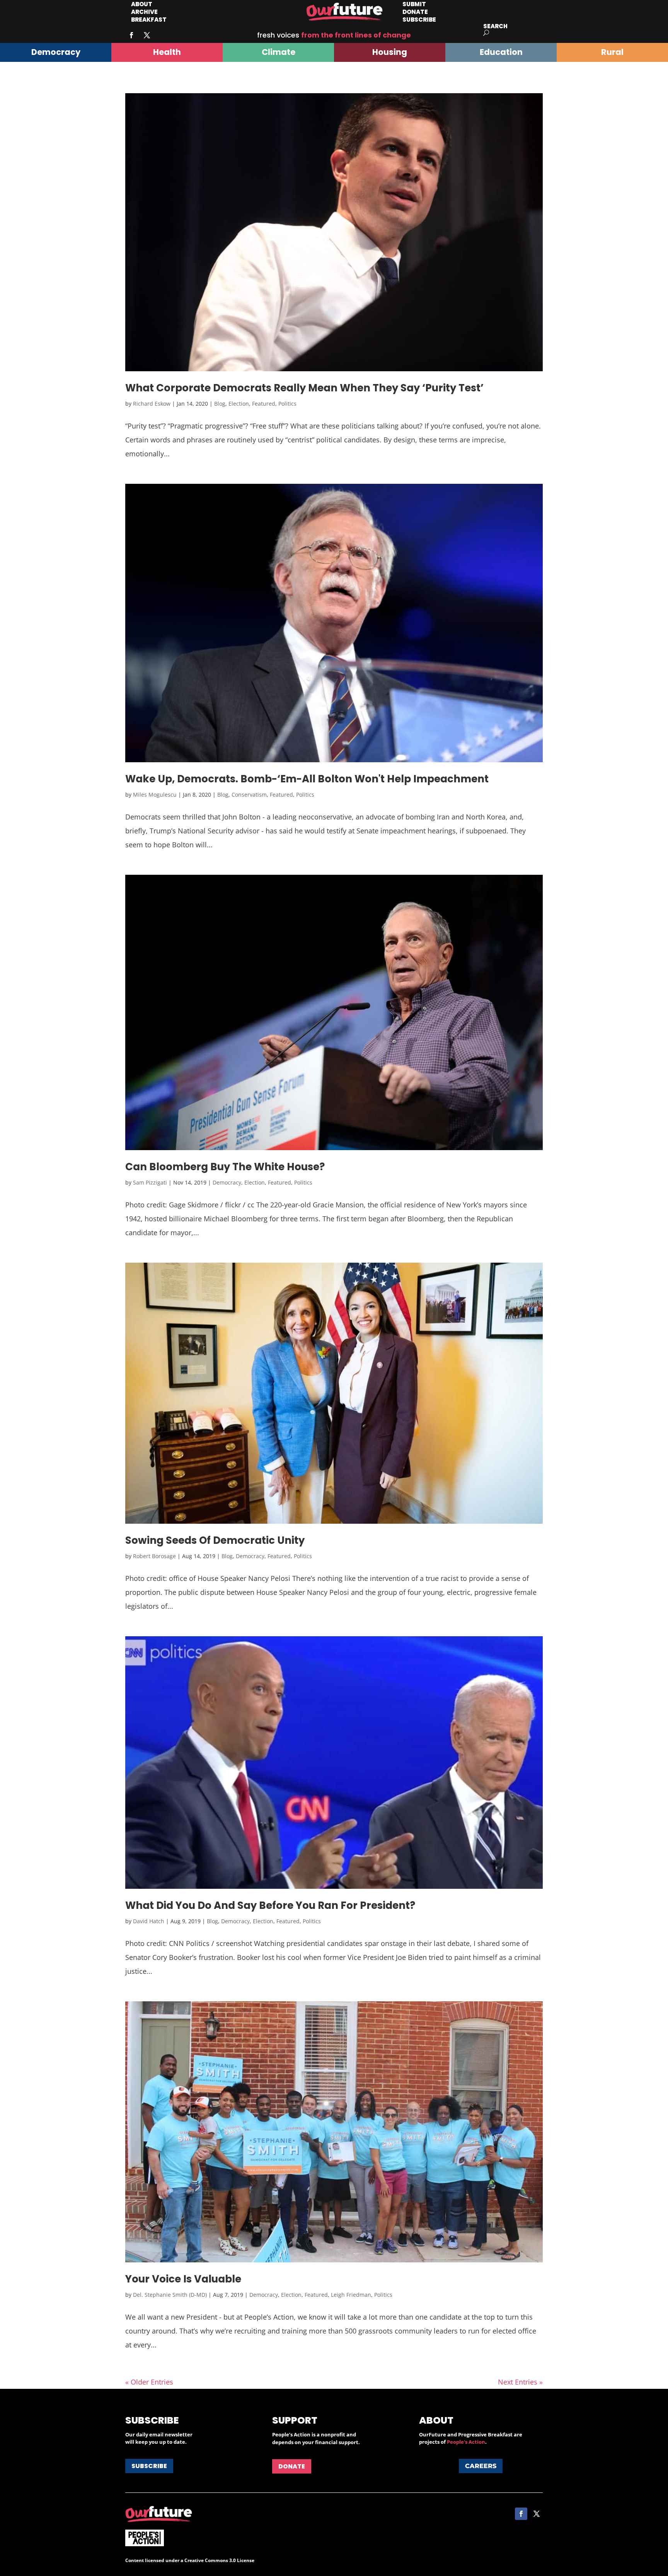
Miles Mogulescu (155, 795)
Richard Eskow (152, 404)
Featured (264, 404)
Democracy (227, 1182)
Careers (481, 2466)
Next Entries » (520, 2382)
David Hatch (149, 1921)
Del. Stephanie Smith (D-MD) (170, 2295)
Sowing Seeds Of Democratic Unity (215, 1540)
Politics (287, 404)
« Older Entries (149, 2382)
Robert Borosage (154, 1556)
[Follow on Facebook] (131, 35)
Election (239, 404)
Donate (292, 2466)
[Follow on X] (147, 35)
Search (495, 26)
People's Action (466, 2442)
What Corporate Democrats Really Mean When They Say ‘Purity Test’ (304, 388)
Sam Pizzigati (150, 1182)
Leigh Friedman (351, 2295)
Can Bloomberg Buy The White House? (225, 1167)
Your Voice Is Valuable (183, 2279)
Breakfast (149, 20)
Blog (220, 404)
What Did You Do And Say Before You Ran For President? (270, 1905)
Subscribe (419, 20)
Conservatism (249, 795)
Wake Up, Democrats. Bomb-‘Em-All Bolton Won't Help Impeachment (307, 779)
